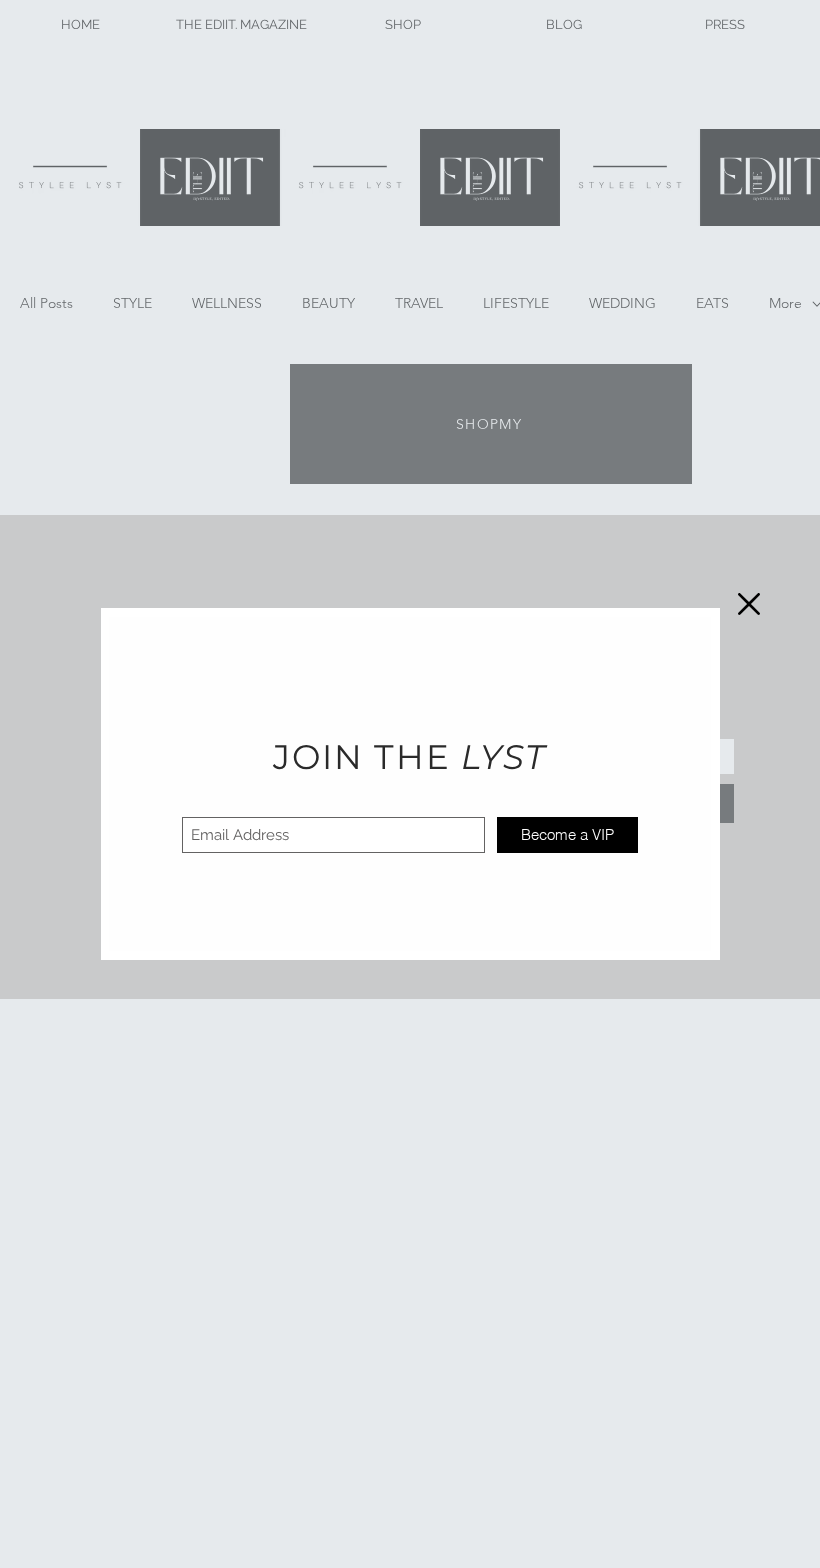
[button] (749, 604)
